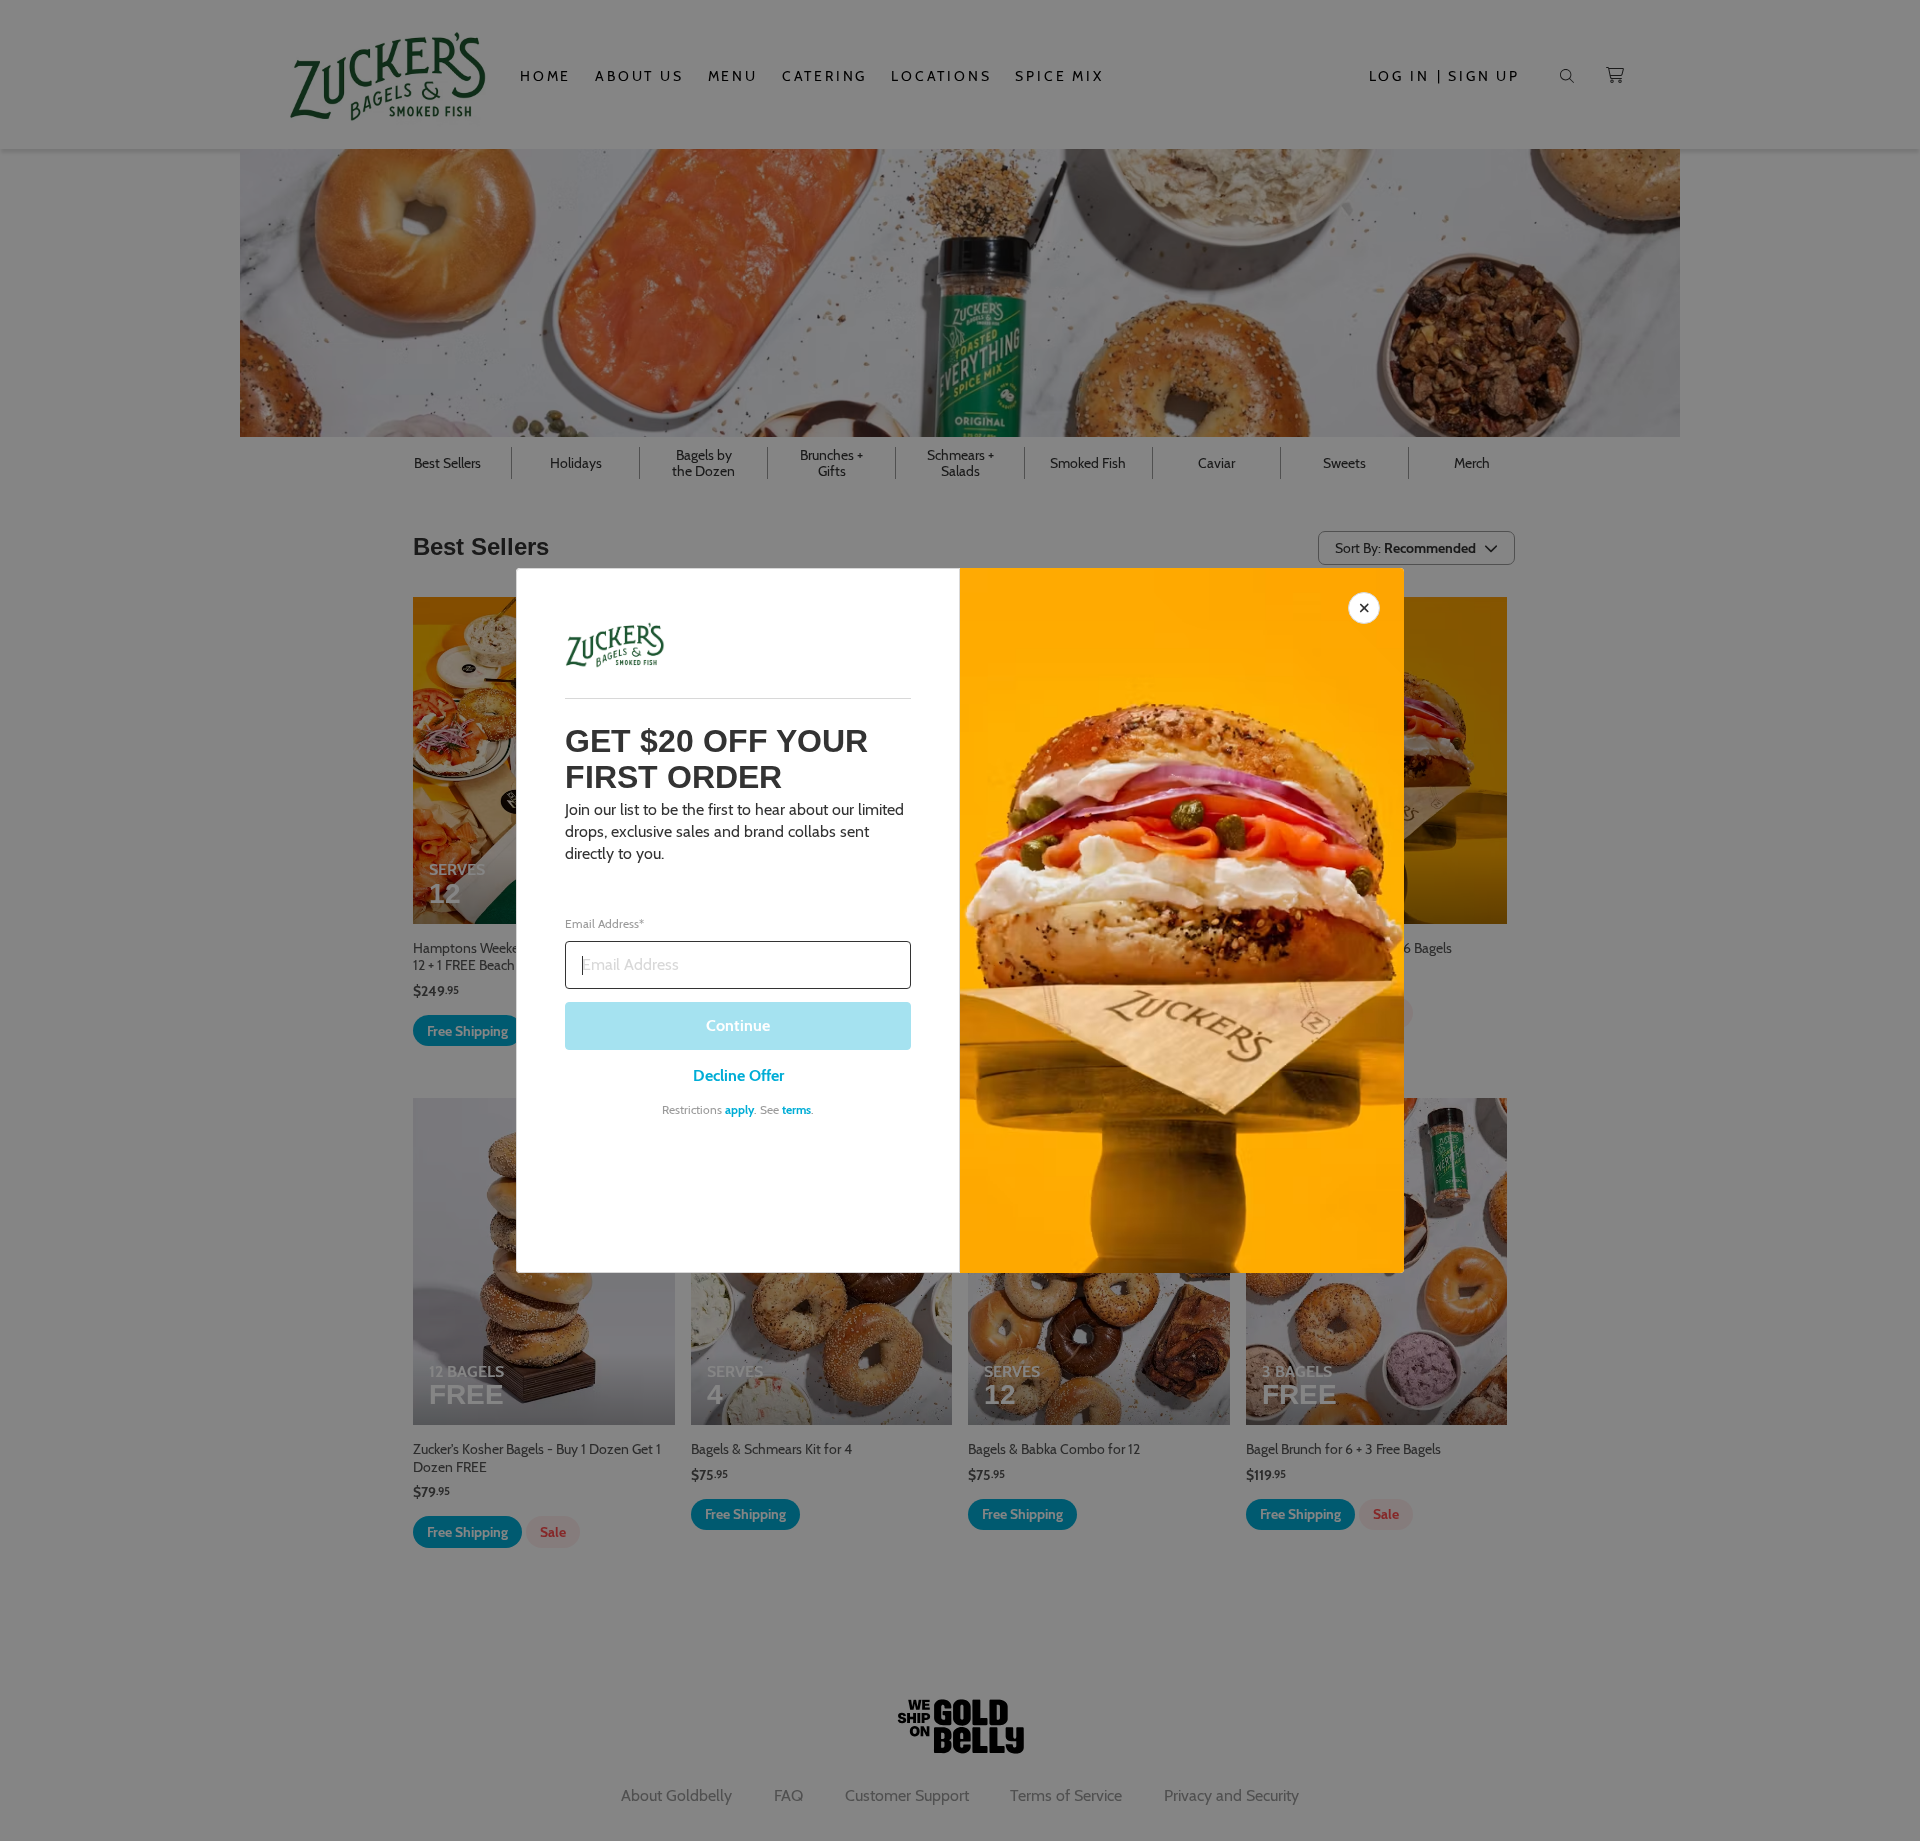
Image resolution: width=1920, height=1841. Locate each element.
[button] (960, 920)
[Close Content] (1364, 608)
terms (796, 1109)
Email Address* (604, 924)
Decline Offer (738, 1075)
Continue (738, 1025)
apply (739, 1109)
